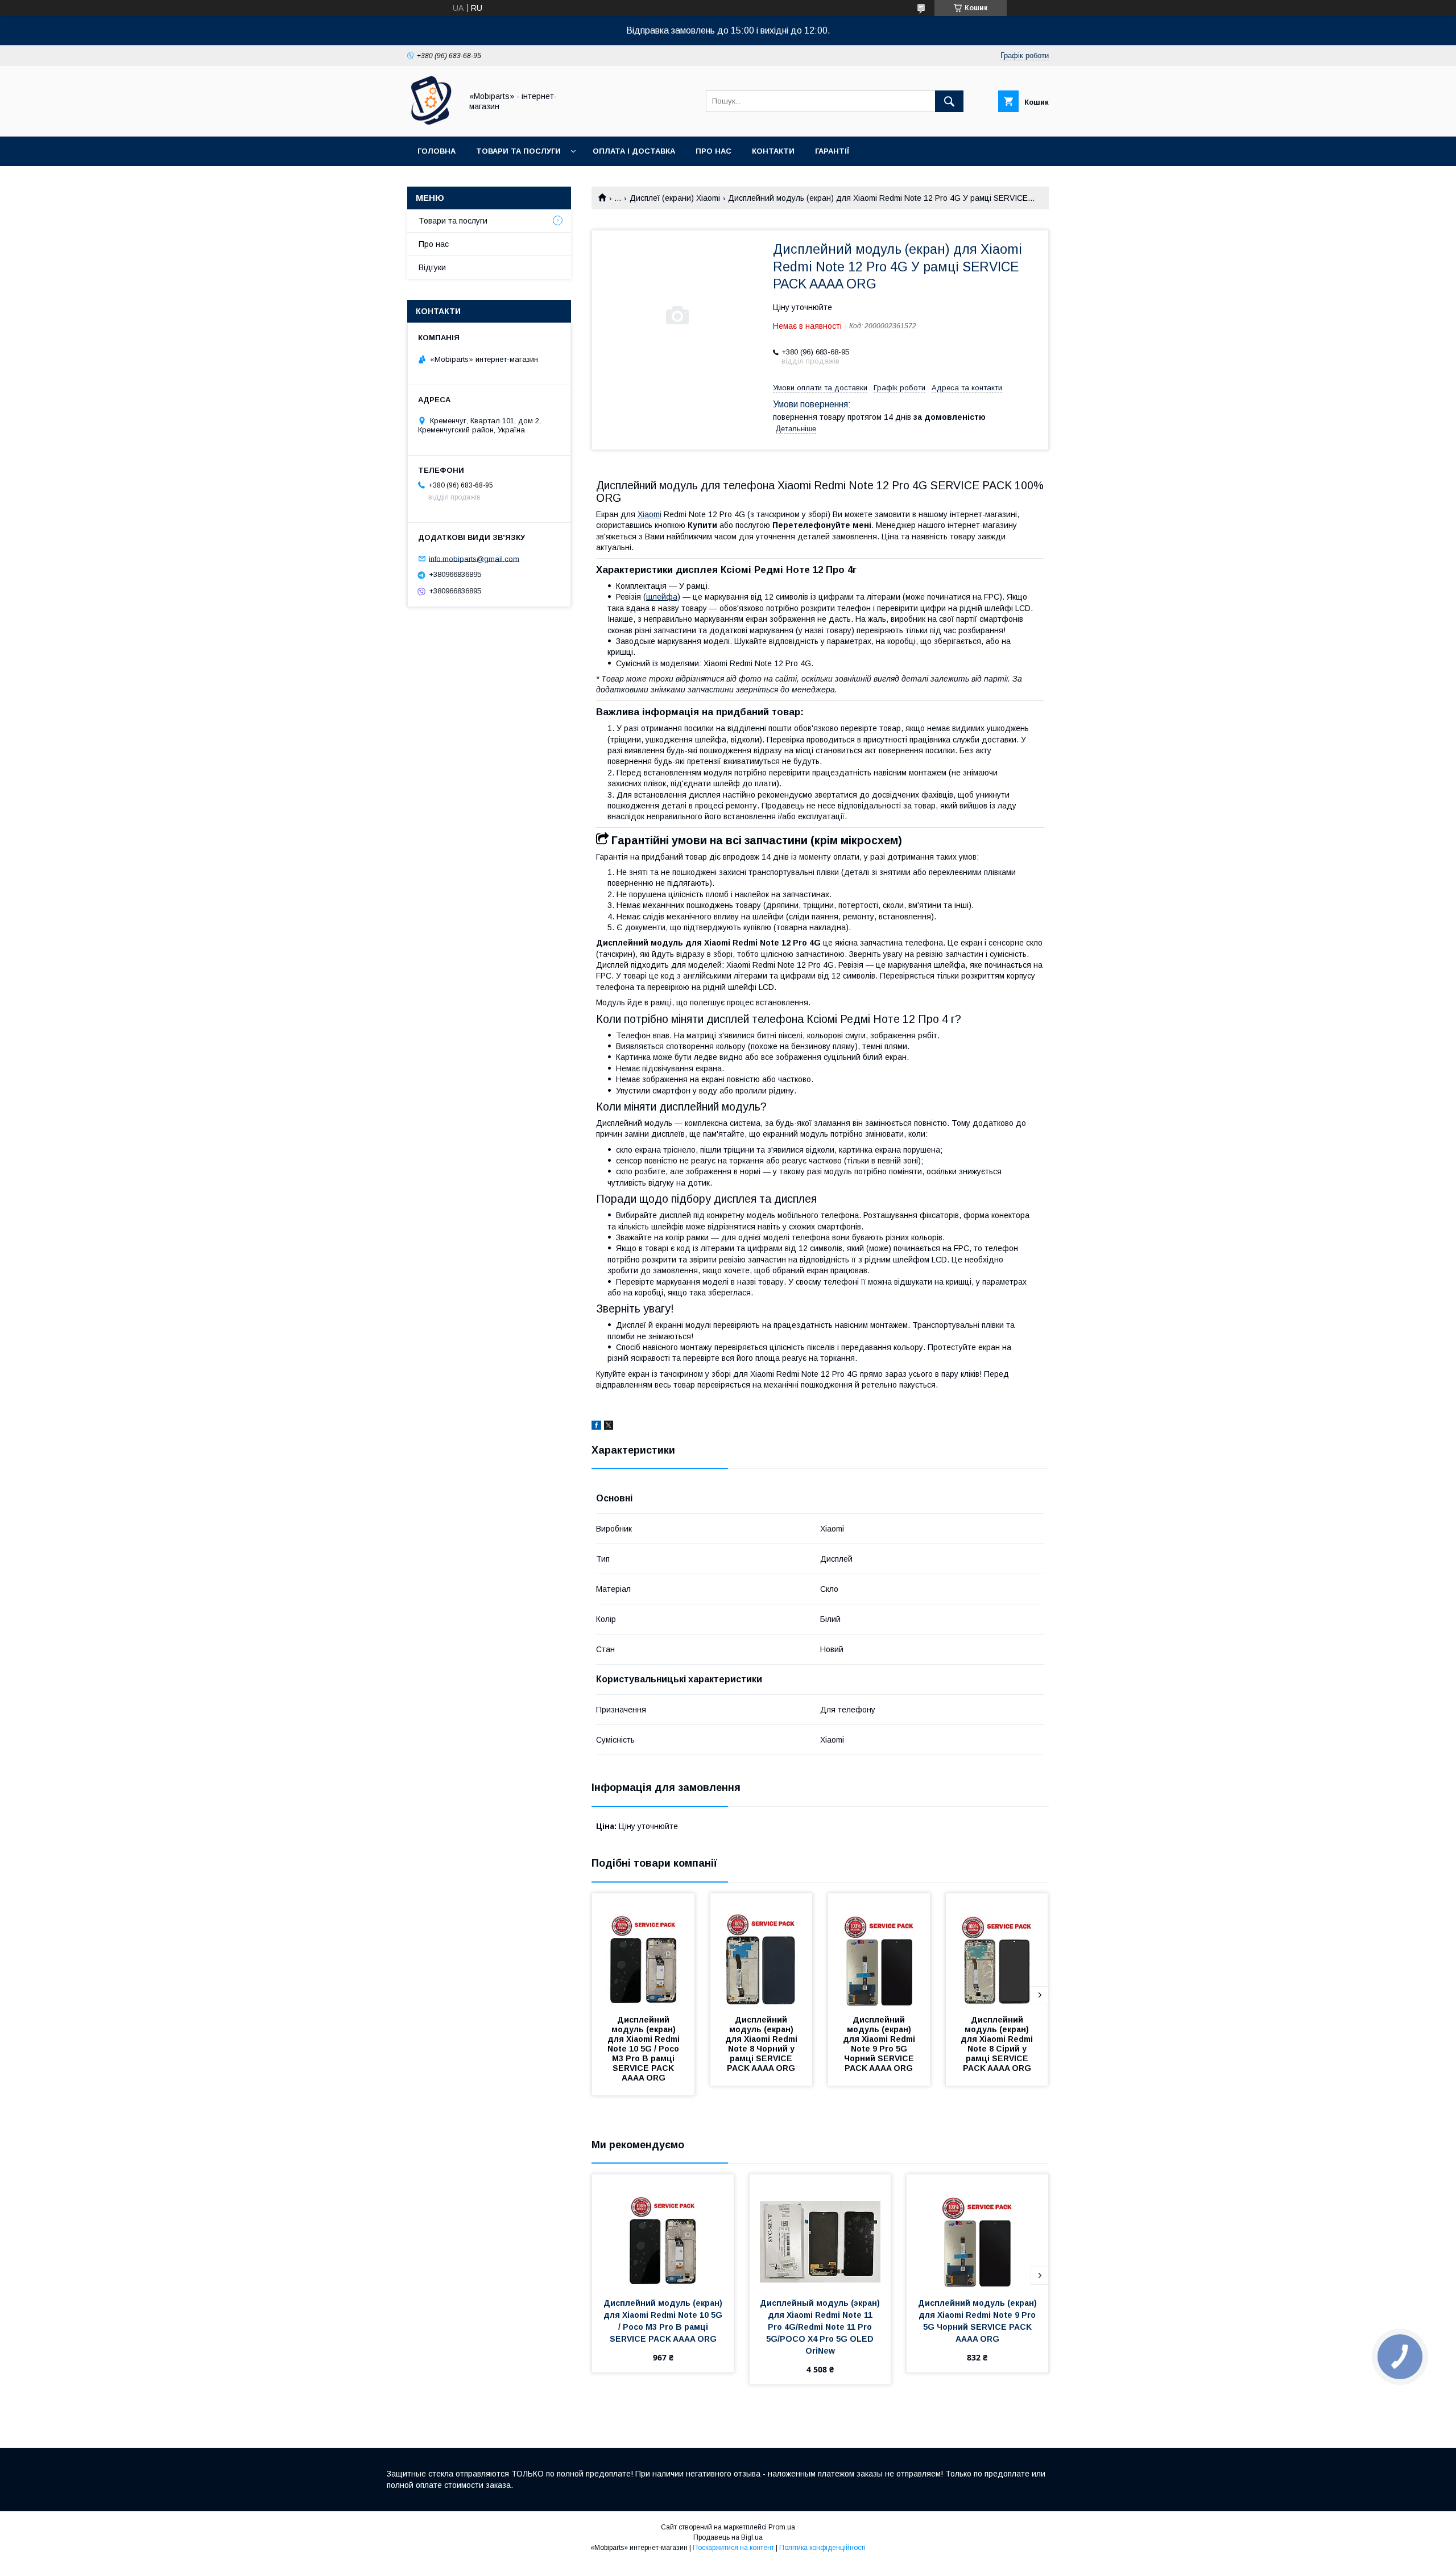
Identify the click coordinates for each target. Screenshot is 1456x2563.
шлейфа (662, 597)
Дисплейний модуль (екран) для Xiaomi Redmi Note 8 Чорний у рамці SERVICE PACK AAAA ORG (762, 2044)
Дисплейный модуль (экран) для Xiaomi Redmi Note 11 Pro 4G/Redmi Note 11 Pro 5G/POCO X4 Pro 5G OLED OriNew (821, 2327)
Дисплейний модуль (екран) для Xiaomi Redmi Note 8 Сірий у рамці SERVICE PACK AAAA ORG (998, 2044)
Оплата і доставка (634, 151)
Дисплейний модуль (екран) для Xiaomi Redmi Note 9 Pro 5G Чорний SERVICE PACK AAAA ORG (880, 2044)
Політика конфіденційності (822, 2548)
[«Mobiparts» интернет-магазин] (431, 122)
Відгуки (432, 267)
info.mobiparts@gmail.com (474, 558)
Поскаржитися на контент (733, 2548)
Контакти (773, 151)
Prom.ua (782, 2527)
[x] (609, 1427)
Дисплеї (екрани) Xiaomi (675, 198)
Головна (437, 151)
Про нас (713, 151)
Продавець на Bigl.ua (728, 2537)
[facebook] (596, 1427)
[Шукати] (949, 101)
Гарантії (832, 151)
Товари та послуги (518, 151)
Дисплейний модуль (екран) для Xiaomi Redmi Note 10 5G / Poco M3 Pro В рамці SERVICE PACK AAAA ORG (645, 2049)
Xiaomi (650, 514)
